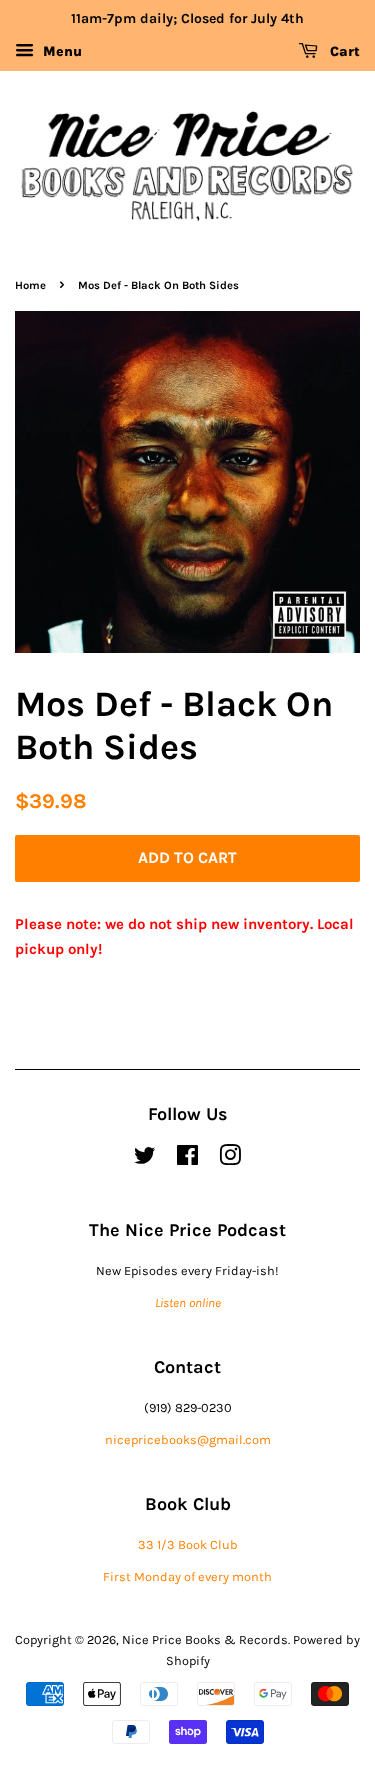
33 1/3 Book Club (188, 1544)
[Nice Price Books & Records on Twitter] (145, 1159)
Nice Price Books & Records (205, 1639)
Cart (343, 51)
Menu (60, 51)
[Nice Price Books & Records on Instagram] (230, 1159)
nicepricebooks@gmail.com (188, 1439)
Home (30, 285)
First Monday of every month (187, 1576)
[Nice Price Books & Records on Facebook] (187, 1159)
